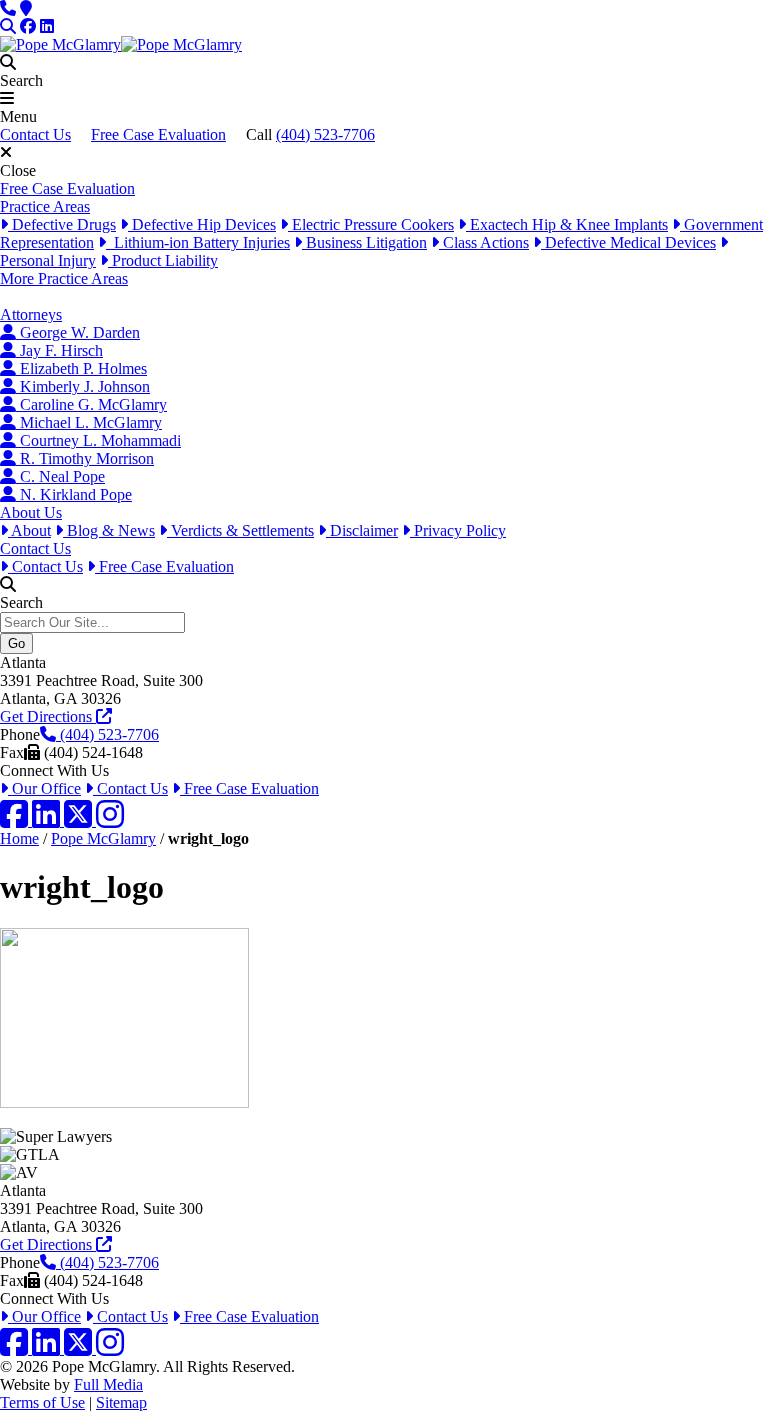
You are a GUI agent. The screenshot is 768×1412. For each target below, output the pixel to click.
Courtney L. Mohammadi (98, 440)
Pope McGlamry (103, 838)
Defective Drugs (62, 224)
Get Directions (48, 716)
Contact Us (35, 134)
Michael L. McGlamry (89, 422)
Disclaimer (362, 530)
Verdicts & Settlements (240, 530)
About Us (31, 512)
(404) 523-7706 (325, 134)
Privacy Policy (458, 530)
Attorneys (31, 314)
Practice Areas (45, 206)
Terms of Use (42, 1402)
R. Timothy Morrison (85, 458)
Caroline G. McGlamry (91, 404)
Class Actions (484, 242)
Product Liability (163, 260)
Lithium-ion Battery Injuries (198, 242)
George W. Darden (78, 332)
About (29, 530)
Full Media (108, 1384)
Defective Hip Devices (202, 224)
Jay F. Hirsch (59, 350)
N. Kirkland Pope (74, 494)
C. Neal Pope (60, 476)
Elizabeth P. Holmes (81, 368)
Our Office (44, 788)
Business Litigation (364, 242)
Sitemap (121, 1402)
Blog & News (109, 530)
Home (19, 838)
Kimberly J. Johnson (83, 386)
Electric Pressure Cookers (371, 224)
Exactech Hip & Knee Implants (567, 224)
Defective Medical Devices (628, 242)
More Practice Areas (64, 278)
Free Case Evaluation (158, 134)
